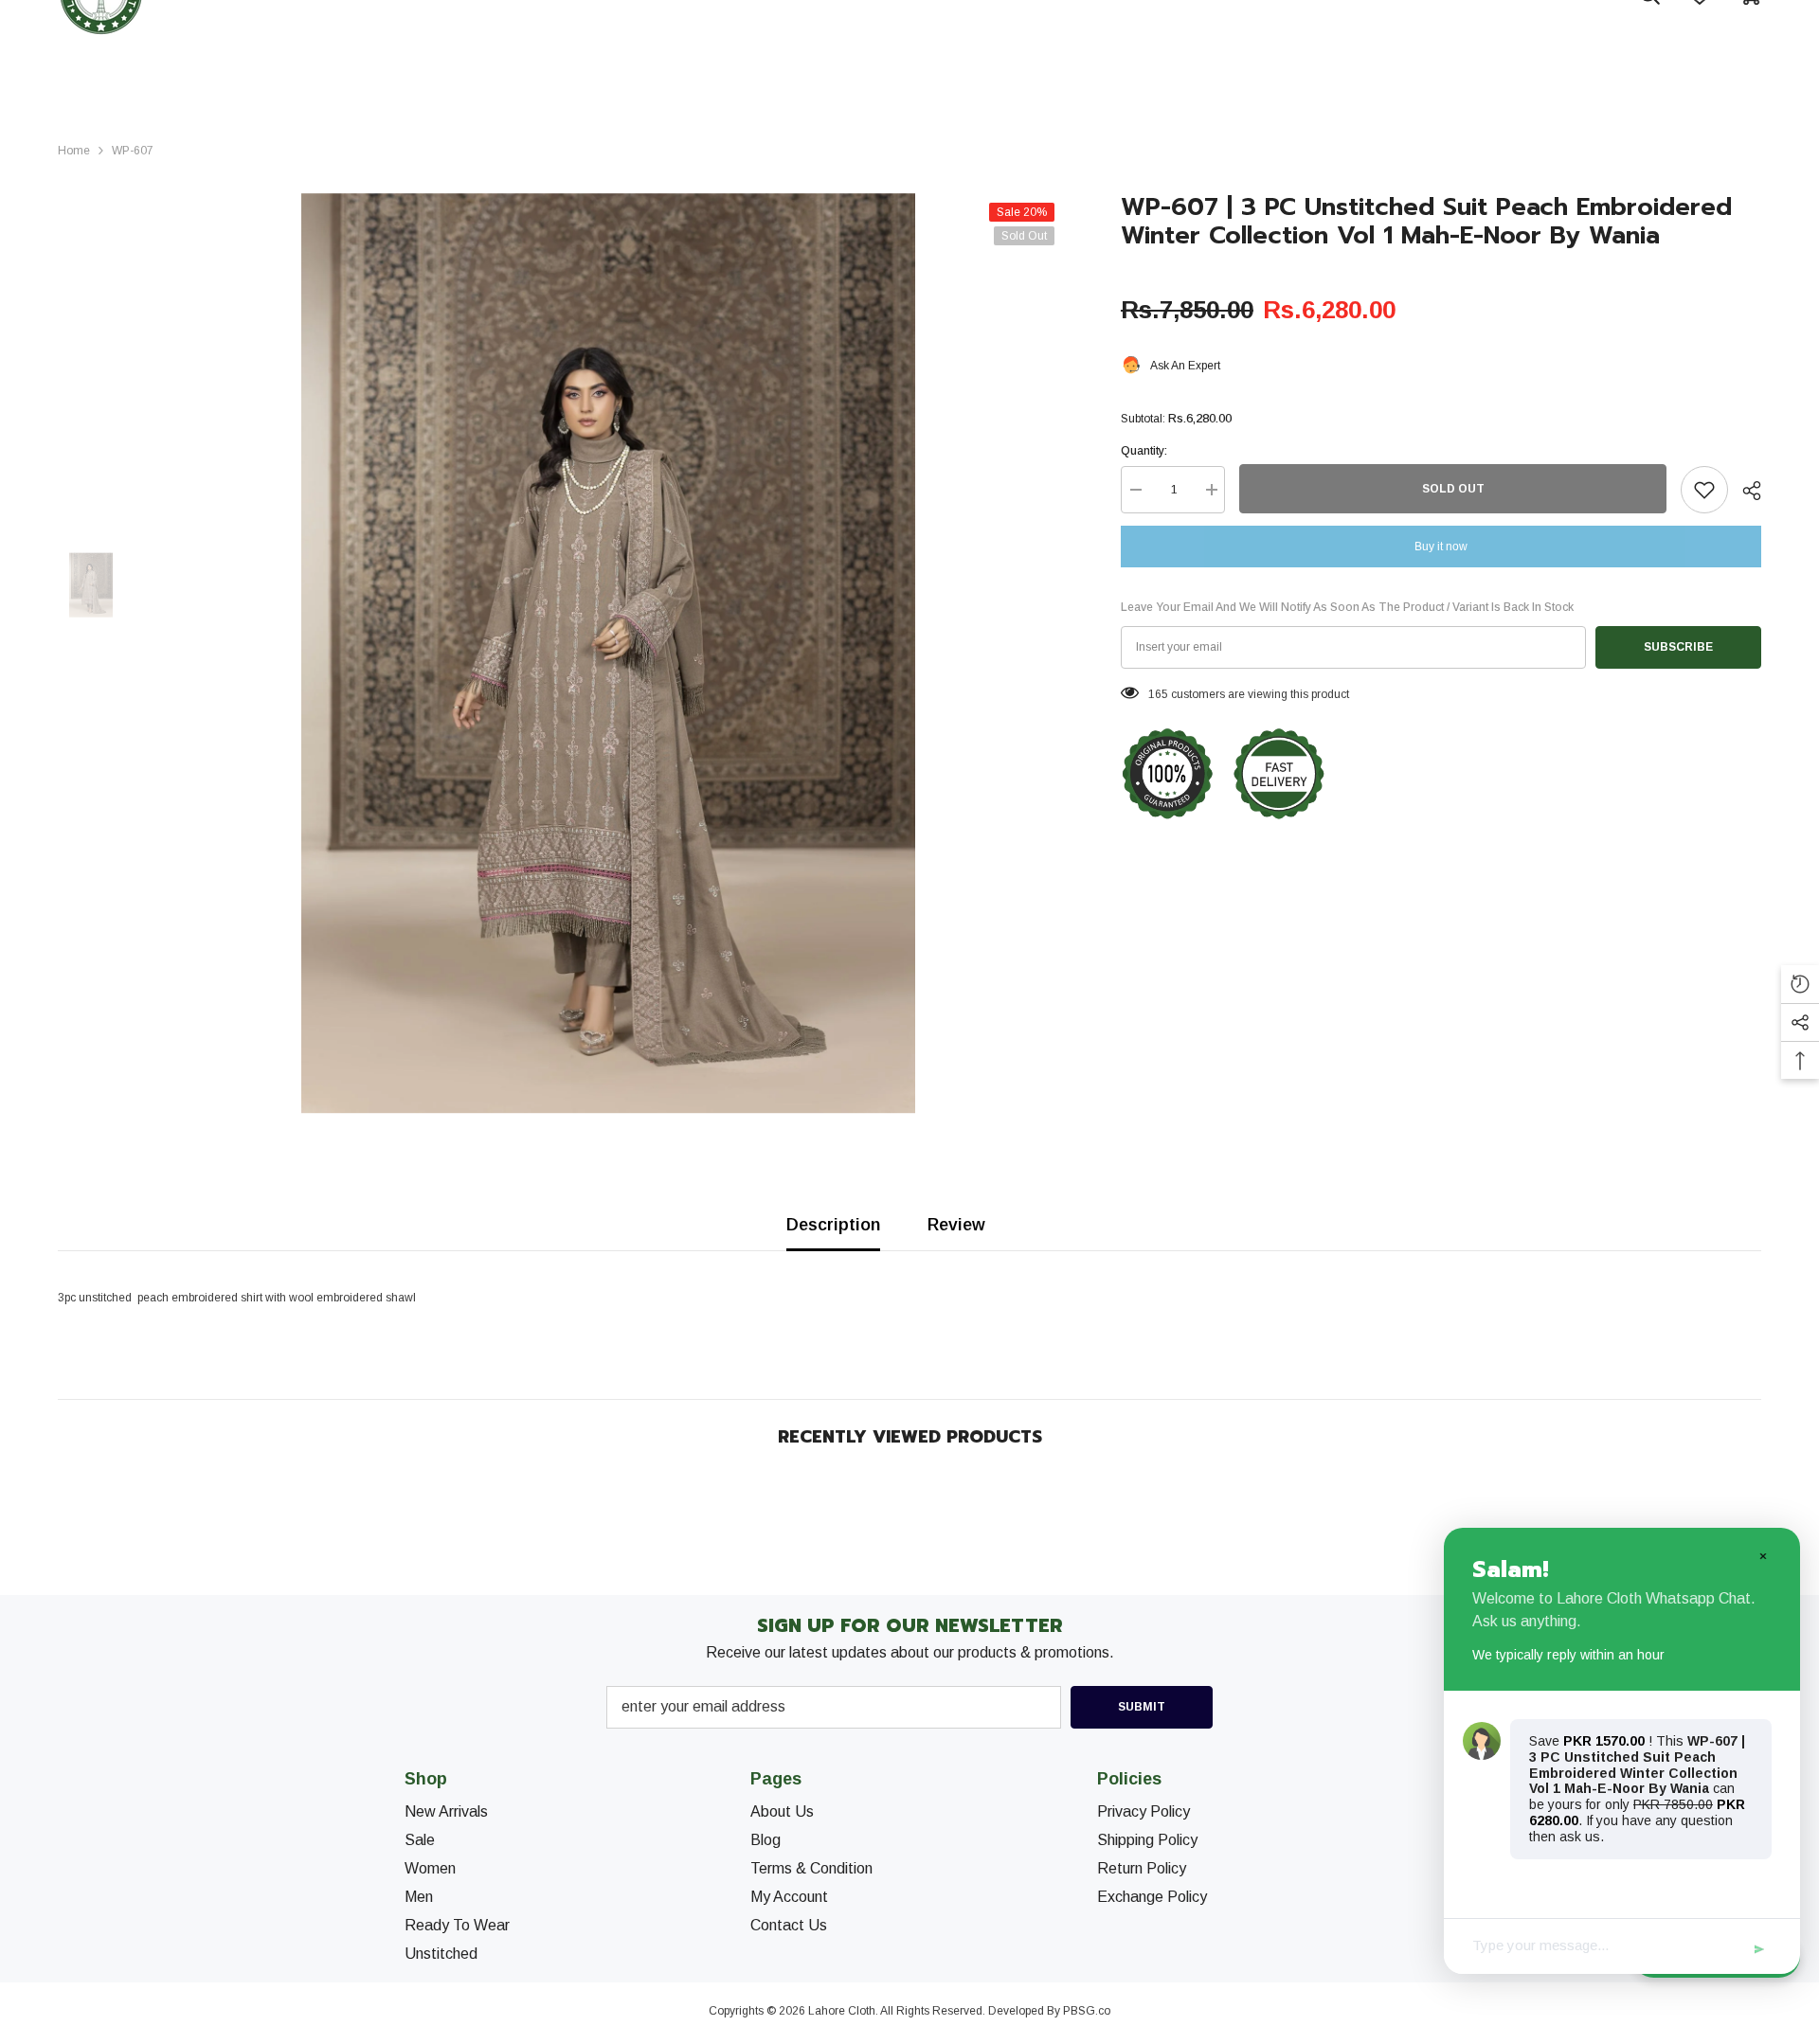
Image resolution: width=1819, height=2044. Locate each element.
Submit (1142, 1707)
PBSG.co (1087, 2011)
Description (833, 1225)
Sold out (1453, 489)
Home (74, 151)
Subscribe (1678, 647)
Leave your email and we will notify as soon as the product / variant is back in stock (1347, 607)
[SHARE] (1745, 491)
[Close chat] (1762, 1555)
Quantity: (1144, 451)
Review (956, 1225)
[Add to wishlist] (1704, 490)
